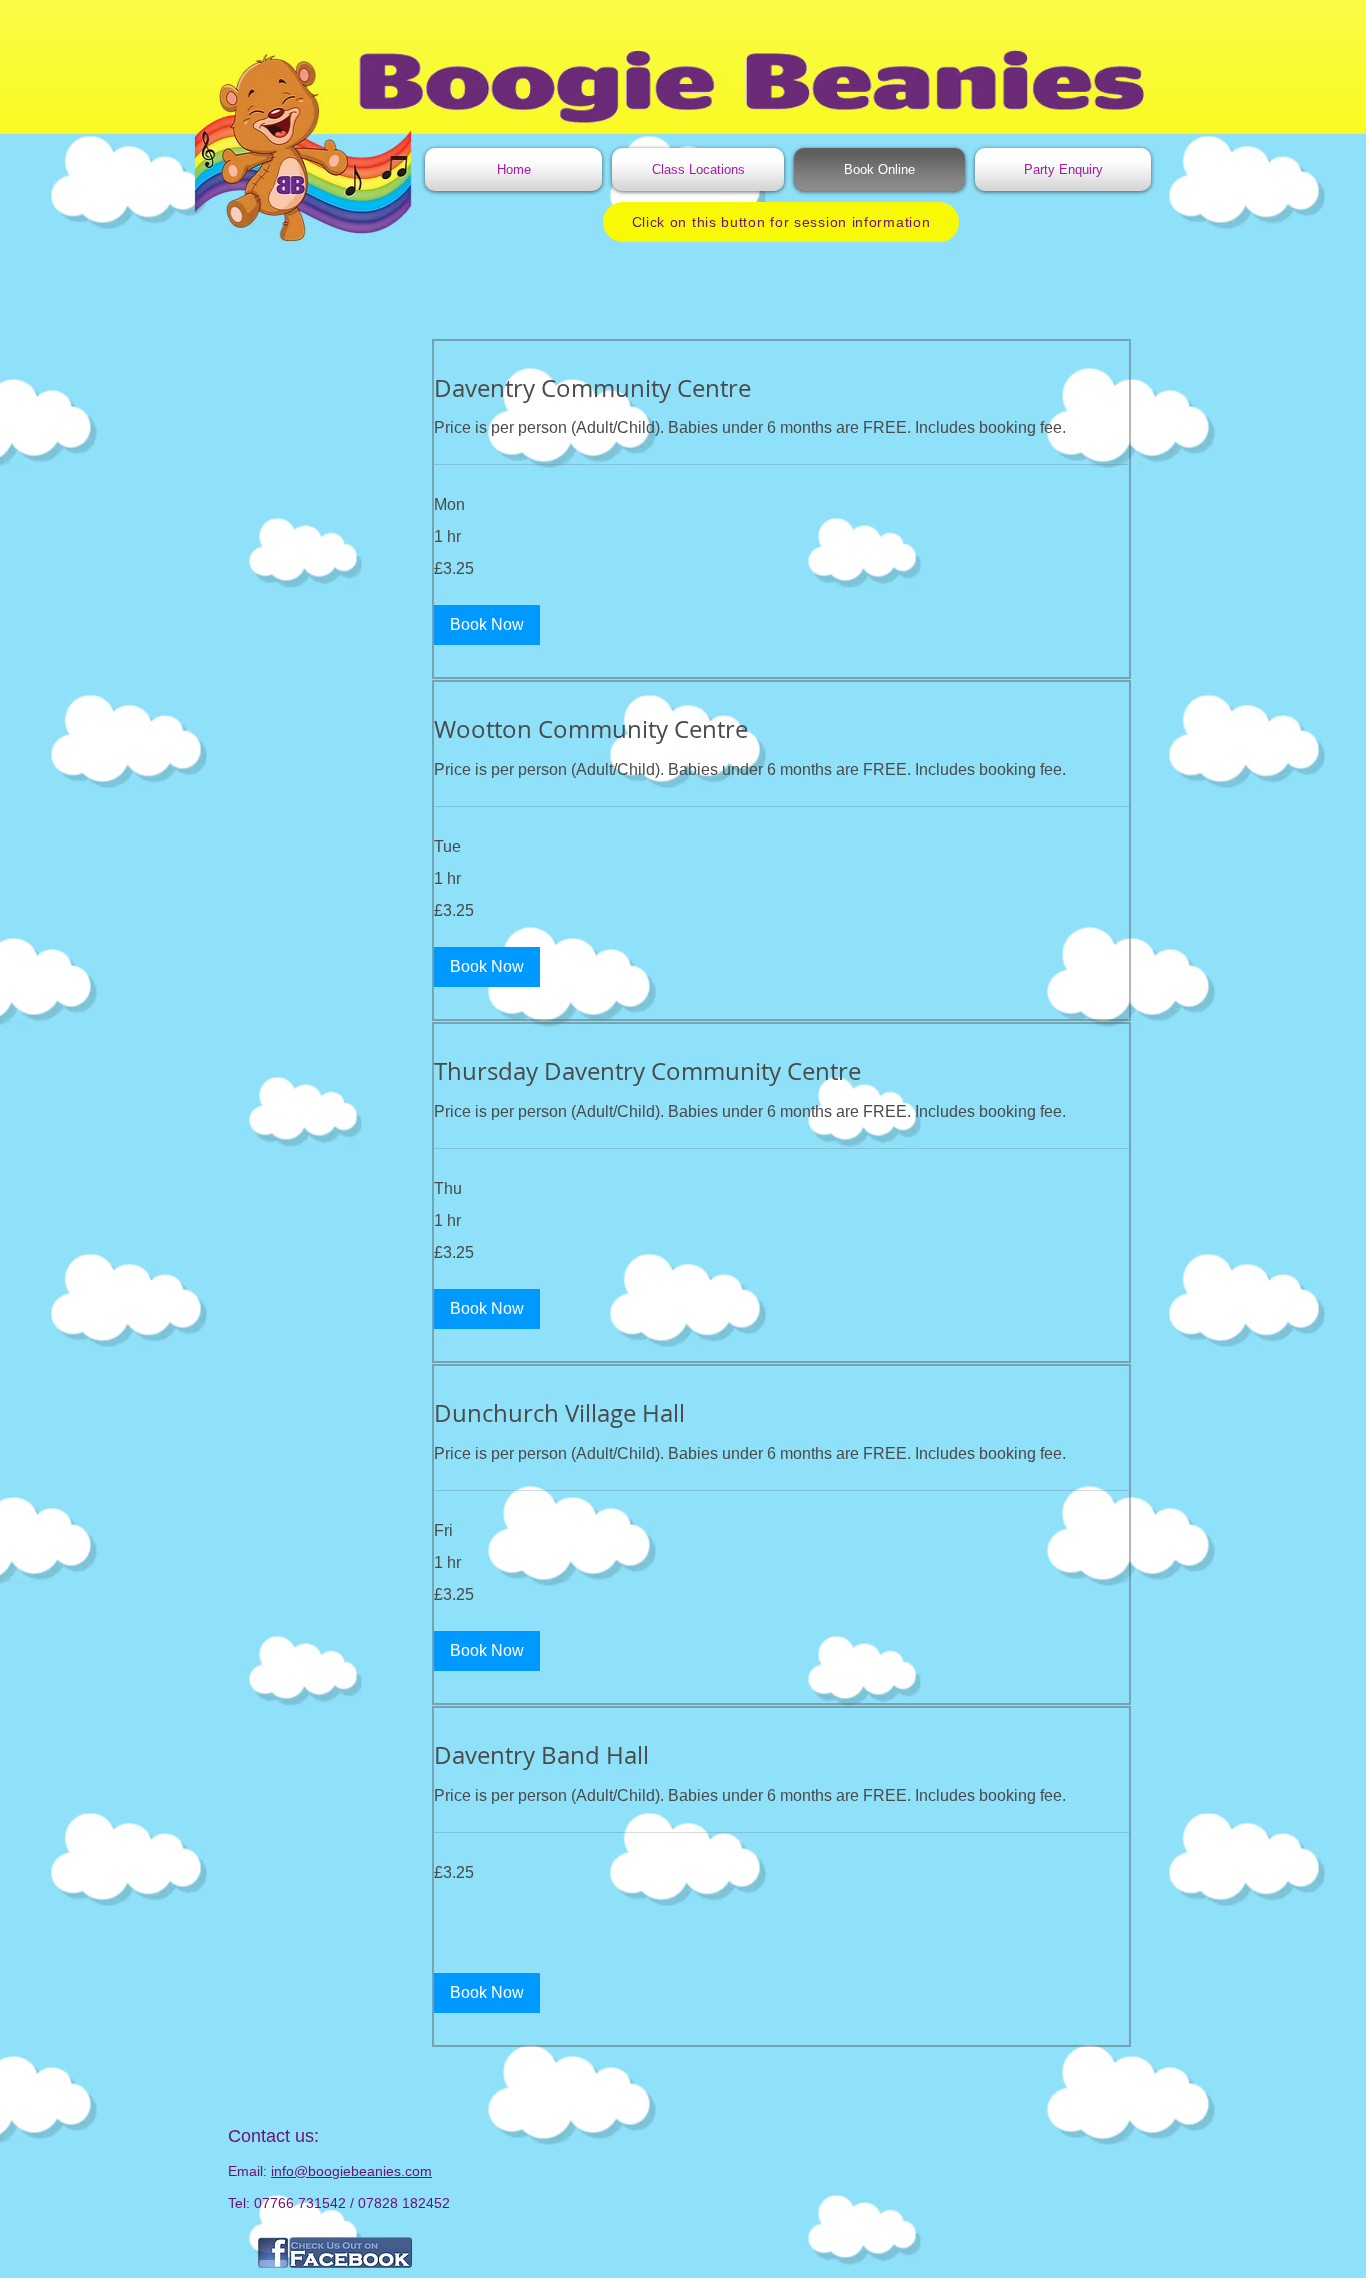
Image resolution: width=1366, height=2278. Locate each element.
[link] (781, 389)
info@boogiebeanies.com (351, 2171)
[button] (487, 625)
